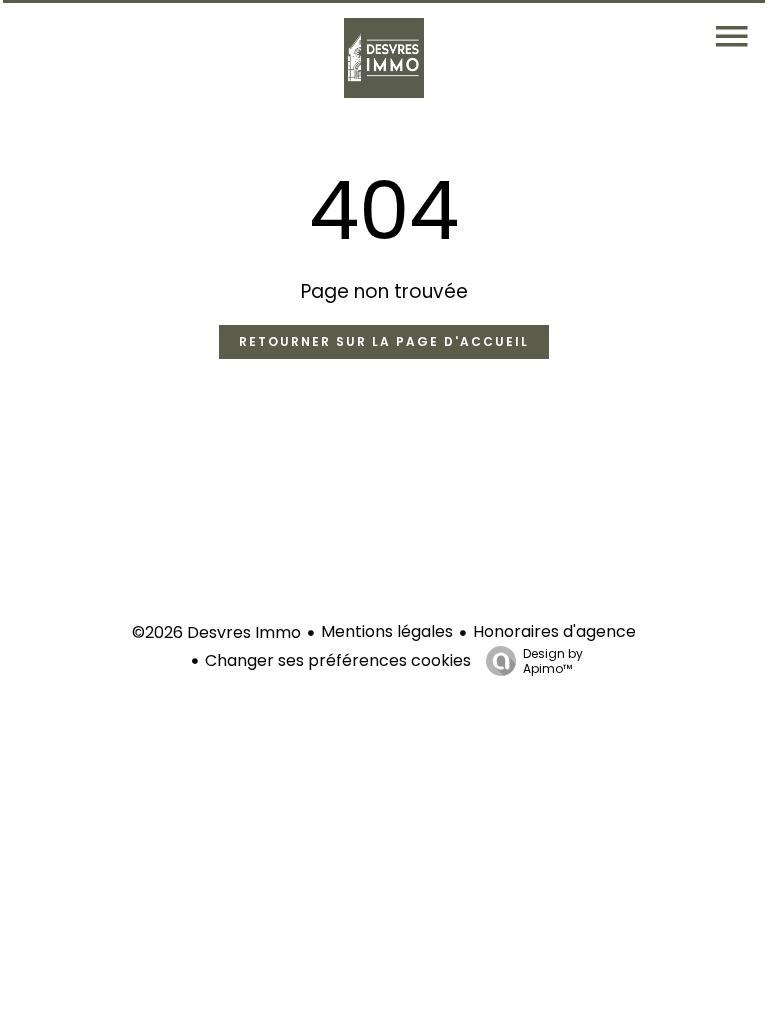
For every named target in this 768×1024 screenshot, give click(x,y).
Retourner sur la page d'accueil (384, 341)
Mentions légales (387, 631)
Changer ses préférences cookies (338, 660)
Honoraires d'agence (554, 631)
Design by (553, 660)
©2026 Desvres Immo (216, 632)
